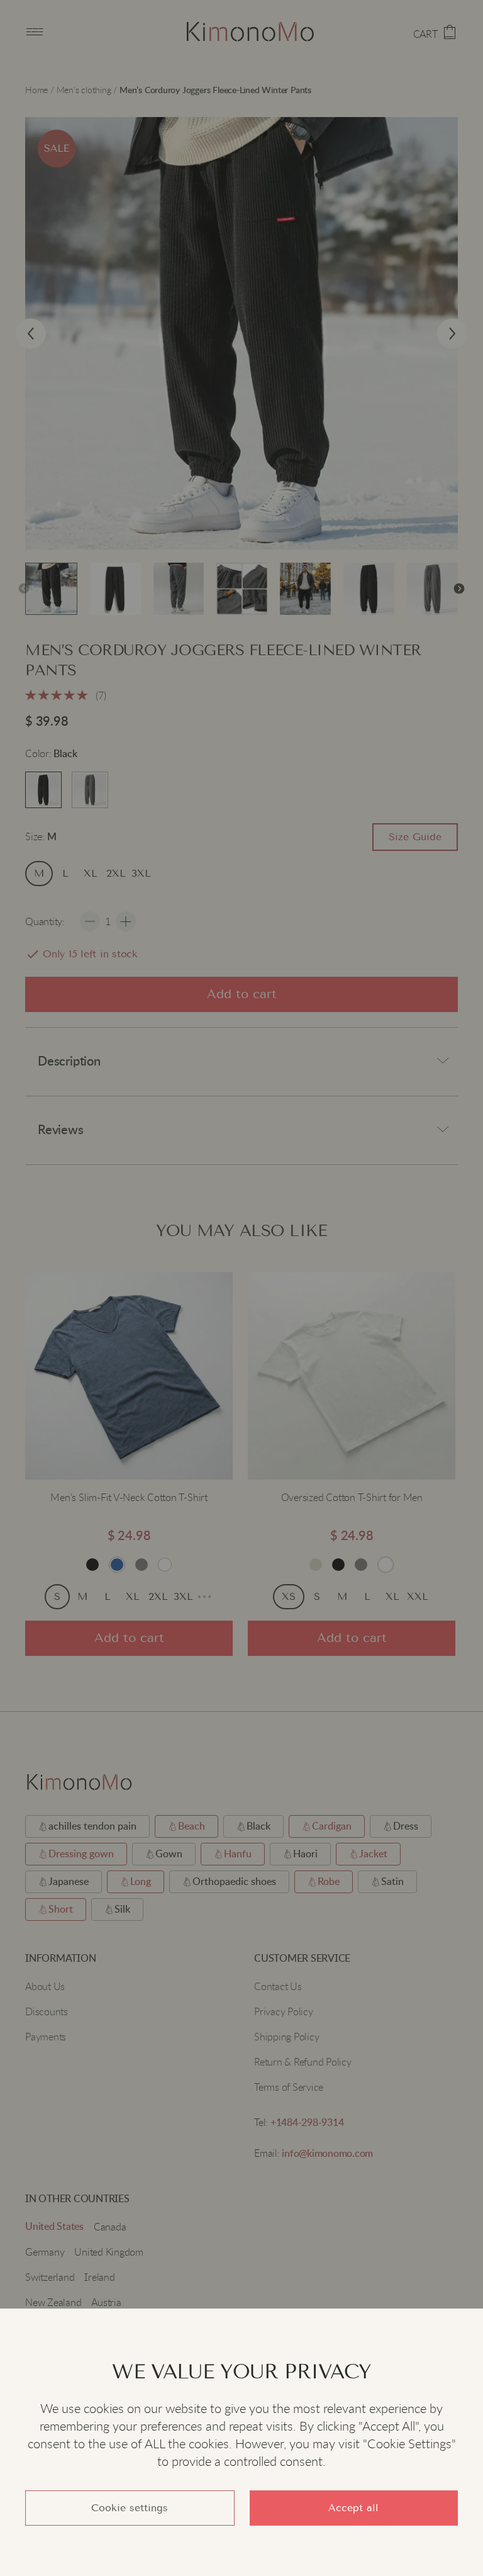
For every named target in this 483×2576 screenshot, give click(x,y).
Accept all (353, 2508)
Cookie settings (130, 2508)
